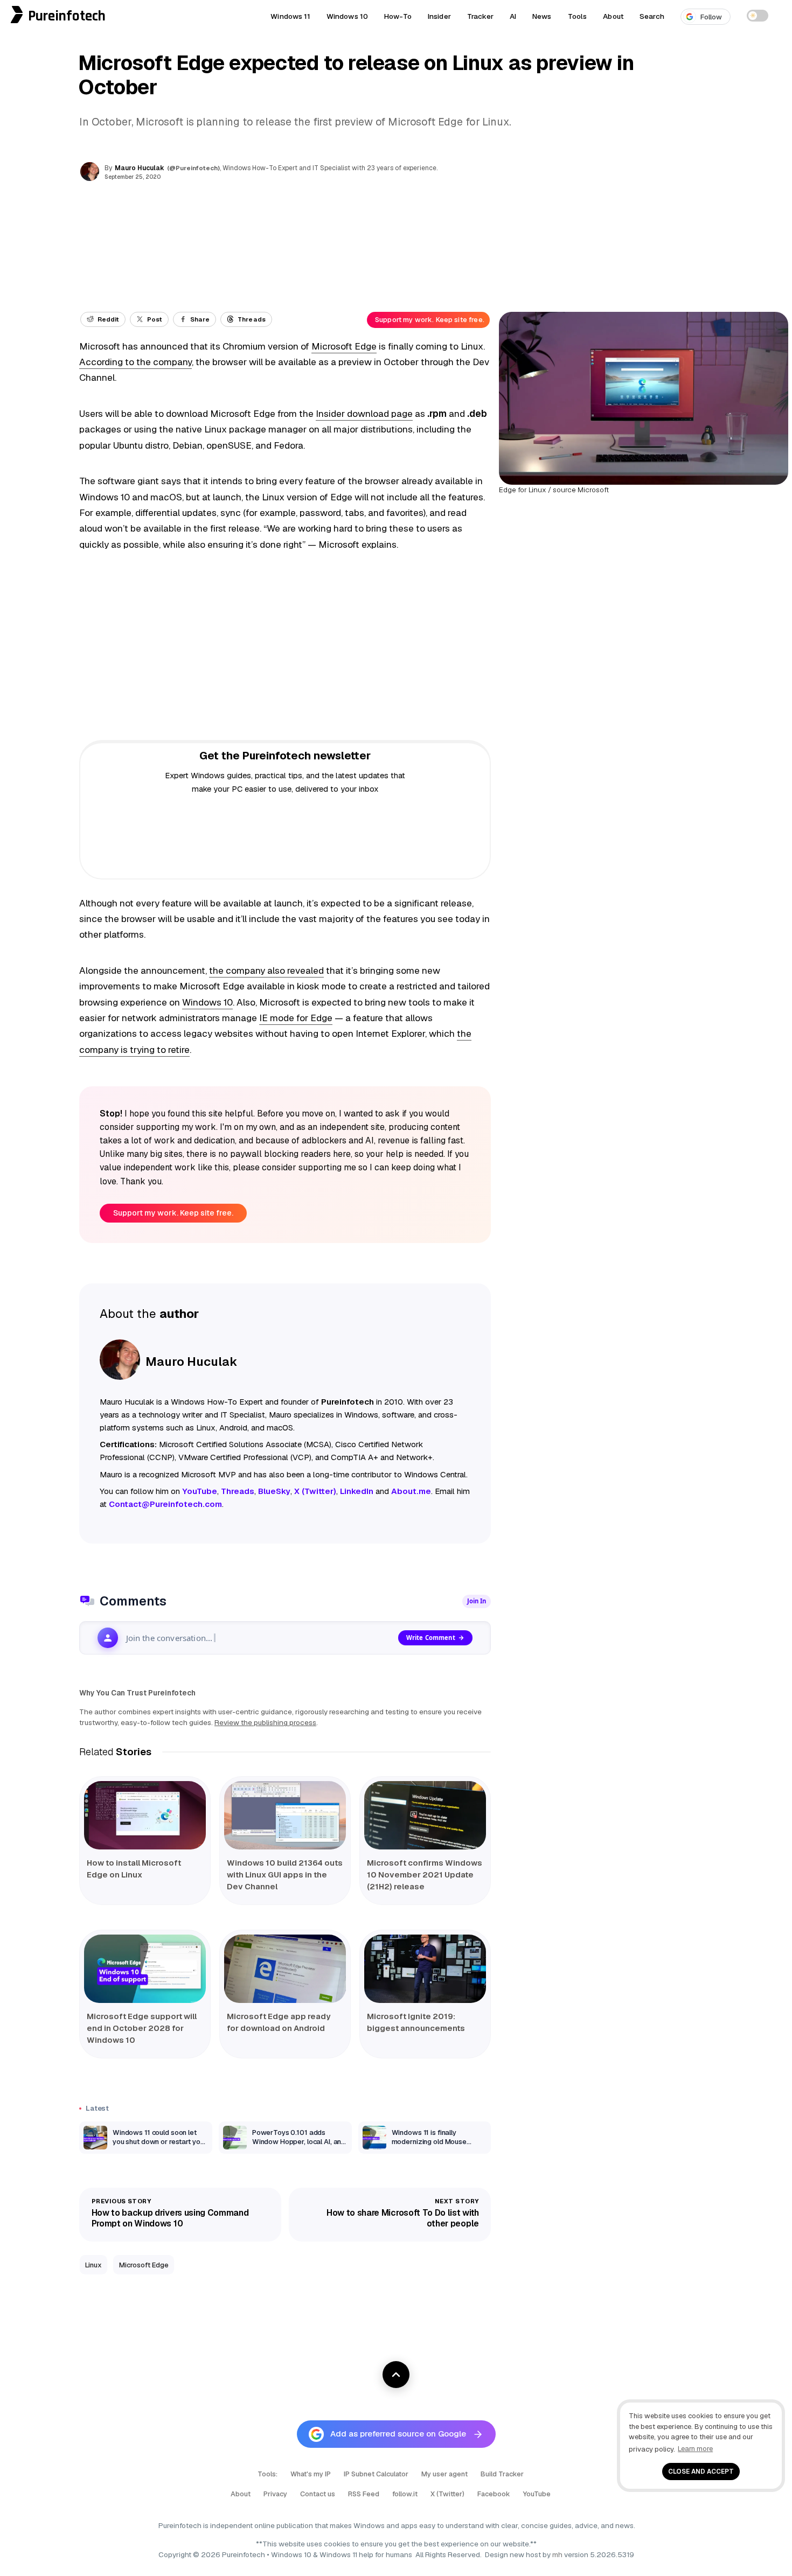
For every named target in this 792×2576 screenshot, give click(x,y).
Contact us (318, 2494)
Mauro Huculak (140, 168)
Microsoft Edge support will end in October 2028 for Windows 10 (142, 2028)
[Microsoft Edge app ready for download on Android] (285, 1969)
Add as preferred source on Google (398, 2434)
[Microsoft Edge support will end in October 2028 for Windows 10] (145, 1969)
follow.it (405, 2494)
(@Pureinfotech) (194, 168)
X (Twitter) (447, 2494)
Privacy (275, 2494)
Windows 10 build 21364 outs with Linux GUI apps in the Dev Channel (285, 1875)
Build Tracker (502, 2474)
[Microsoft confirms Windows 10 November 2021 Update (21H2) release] (425, 1815)
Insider (439, 16)
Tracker (480, 16)
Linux (93, 2265)
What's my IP (311, 2474)
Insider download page (364, 414)
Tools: (268, 2474)
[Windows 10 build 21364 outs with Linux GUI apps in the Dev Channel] (285, 1815)
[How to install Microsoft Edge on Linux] (145, 1815)
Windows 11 (290, 16)
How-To (398, 16)
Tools (578, 16)
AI (513, 16)
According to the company (136, 362)
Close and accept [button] (701, 2471)
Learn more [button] (695, 2449)
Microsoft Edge (344, 346)
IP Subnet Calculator (376, 2474)
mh (557, 2554)
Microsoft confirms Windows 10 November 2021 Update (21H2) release (425, 1875)
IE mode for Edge (296, 1018)
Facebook (494, 2494)
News (542, 16)
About (613, 16)
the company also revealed (266, 971)
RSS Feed (364, 2494)
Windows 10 (347, 16)
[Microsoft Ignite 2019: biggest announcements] (425, 1969)
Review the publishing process (265, 1722)
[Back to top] (396, 2375)
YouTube (537, 2494)
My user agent (444, 2474)
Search (652, 16)
